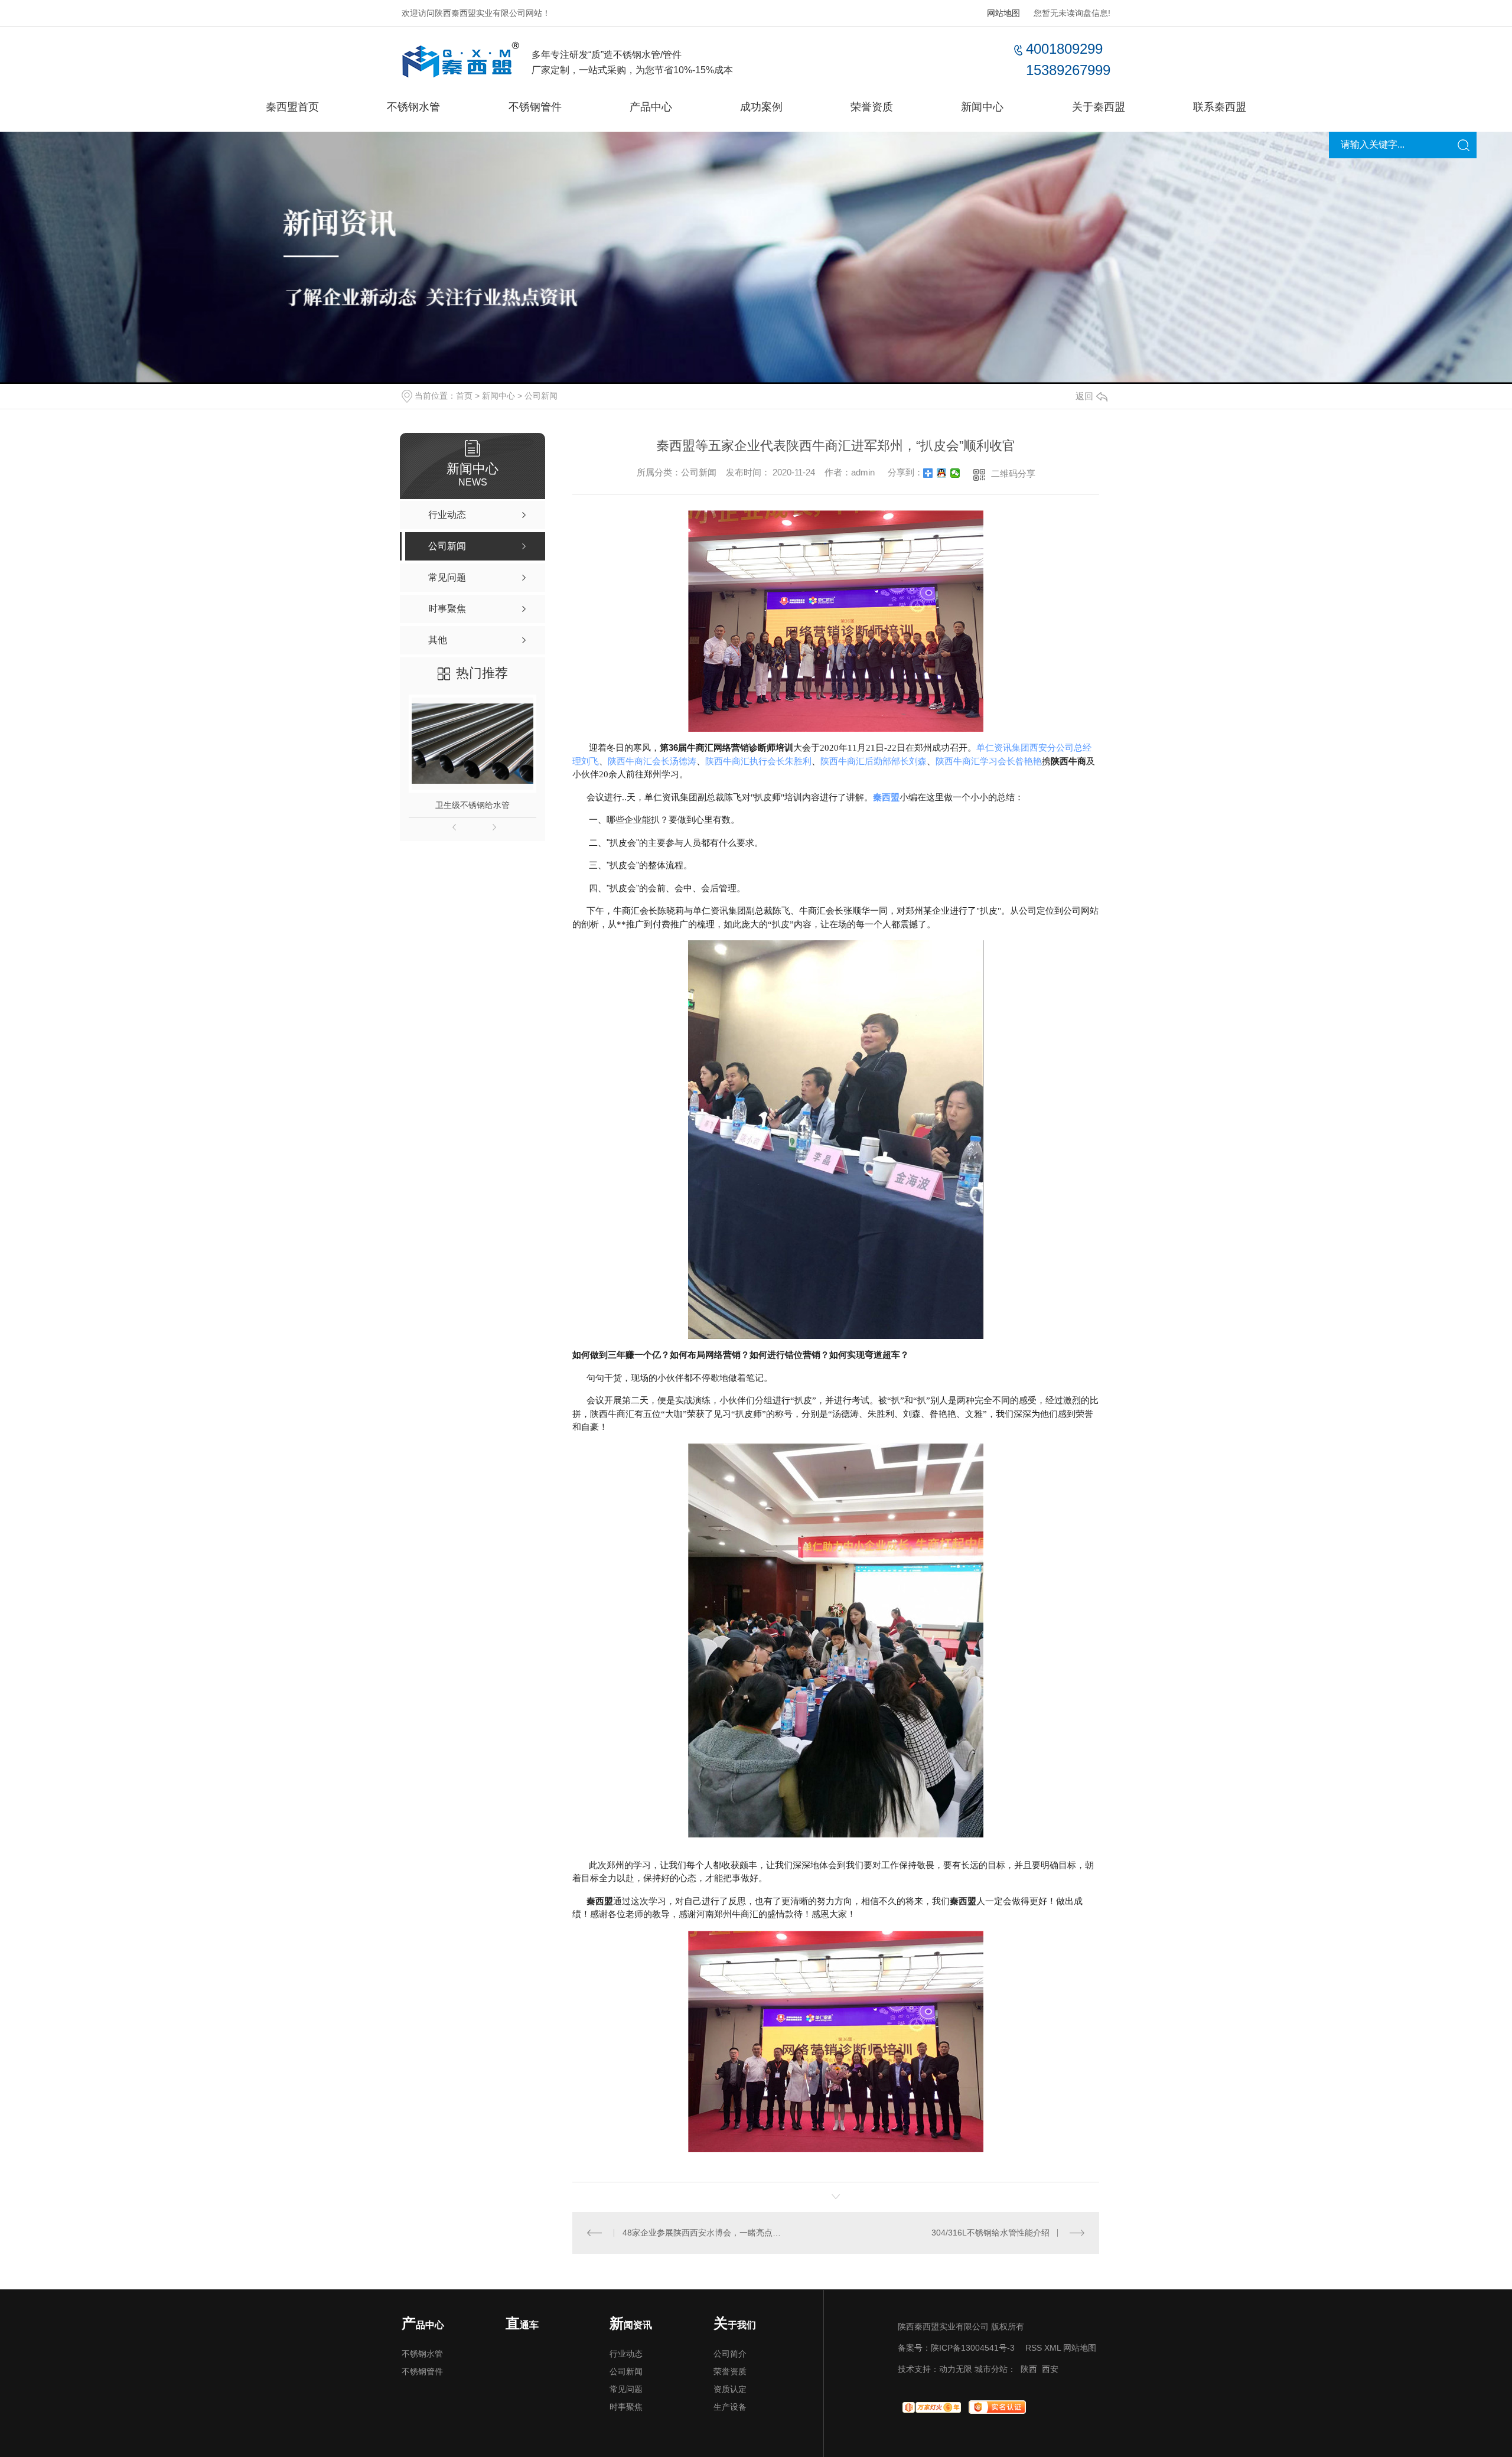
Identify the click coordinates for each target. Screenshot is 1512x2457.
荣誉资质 (872, 107)
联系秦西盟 (1220, 107)
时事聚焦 (626, 2407)
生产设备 (730, 2407)
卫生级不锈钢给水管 (472, 805)
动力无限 (956, 2369)
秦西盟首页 (292, 107)
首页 (464, 396)
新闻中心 (982, 107)
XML (1052, 2348)
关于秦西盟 (1099, 107)
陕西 (1029, 2369)
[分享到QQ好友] (942, 473)
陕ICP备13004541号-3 (973, 2348)
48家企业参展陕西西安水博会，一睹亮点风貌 (704, 2233)
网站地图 (1003, 13)
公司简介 (730, 2354)
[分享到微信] (955, 473)
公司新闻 (541, 396)
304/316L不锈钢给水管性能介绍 (990, 2233)
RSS (1034, 2348)
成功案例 (761, 107)
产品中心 (651, 107)
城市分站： (995, 2369)
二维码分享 (1013, 473)
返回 (1084, 396)
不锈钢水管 (413, 107)
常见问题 (626, 2389)
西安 (1050, 2369)
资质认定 (730, 2389)
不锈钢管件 (535, 107)
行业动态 (626, 2354)
